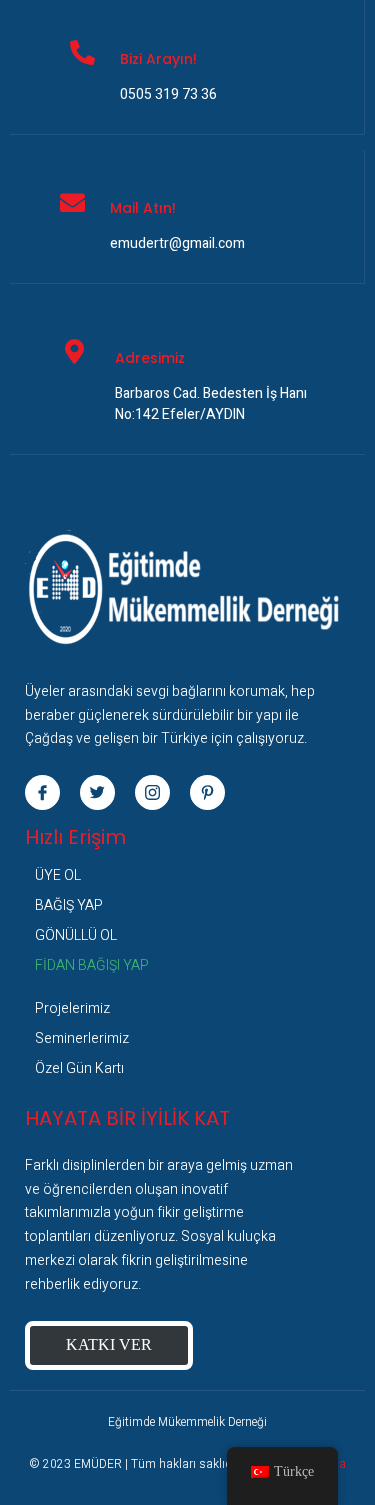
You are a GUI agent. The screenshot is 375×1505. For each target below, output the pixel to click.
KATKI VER (109, 1344)
